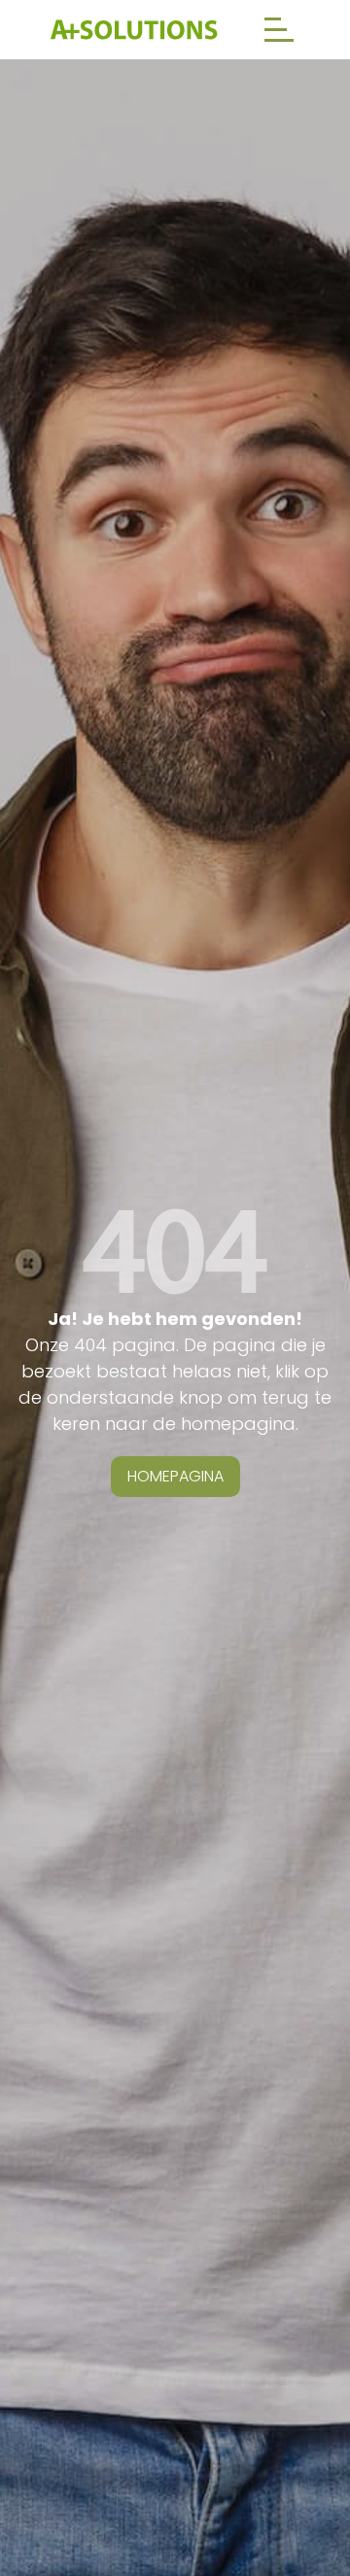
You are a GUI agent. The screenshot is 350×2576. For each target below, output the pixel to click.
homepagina (175, 1476)
